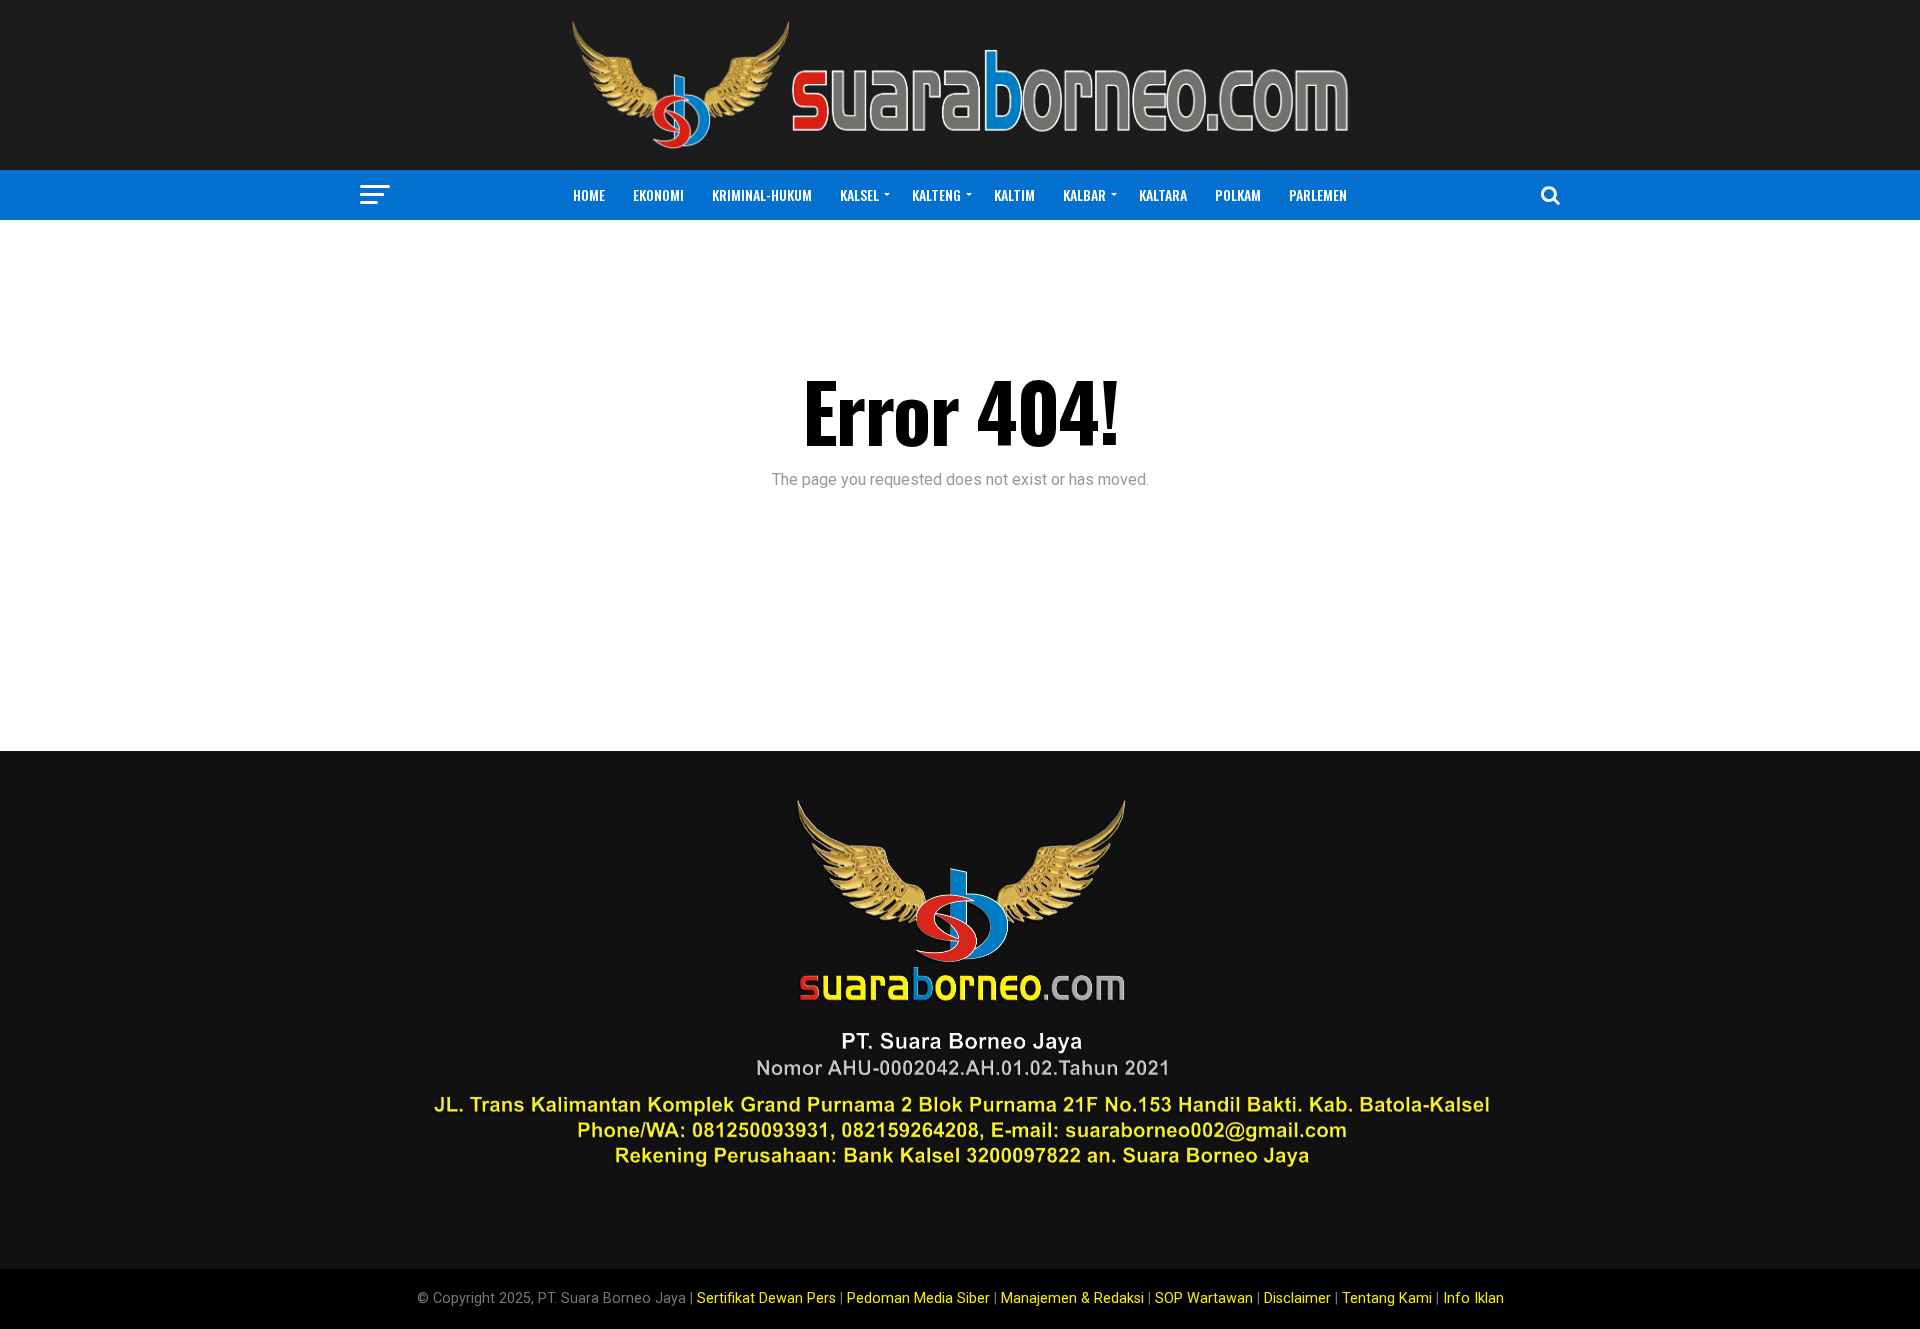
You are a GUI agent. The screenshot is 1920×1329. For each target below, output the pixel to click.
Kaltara (1163, 194)
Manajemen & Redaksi (1072, 1298)
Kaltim (1014, 194)
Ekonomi (658, 194)
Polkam (1238, 194)
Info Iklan (1473, 1298)
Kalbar (1084, 194)
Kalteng (936, 194)
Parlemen (1318, 194)
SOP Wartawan (1204, 1298)
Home (589, 194)
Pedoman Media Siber (918, 1298)
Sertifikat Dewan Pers (766, 1298)
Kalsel (859, 194)
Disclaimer (1297, 1298)
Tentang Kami (1387, 1298)
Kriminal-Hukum (762, 194)
